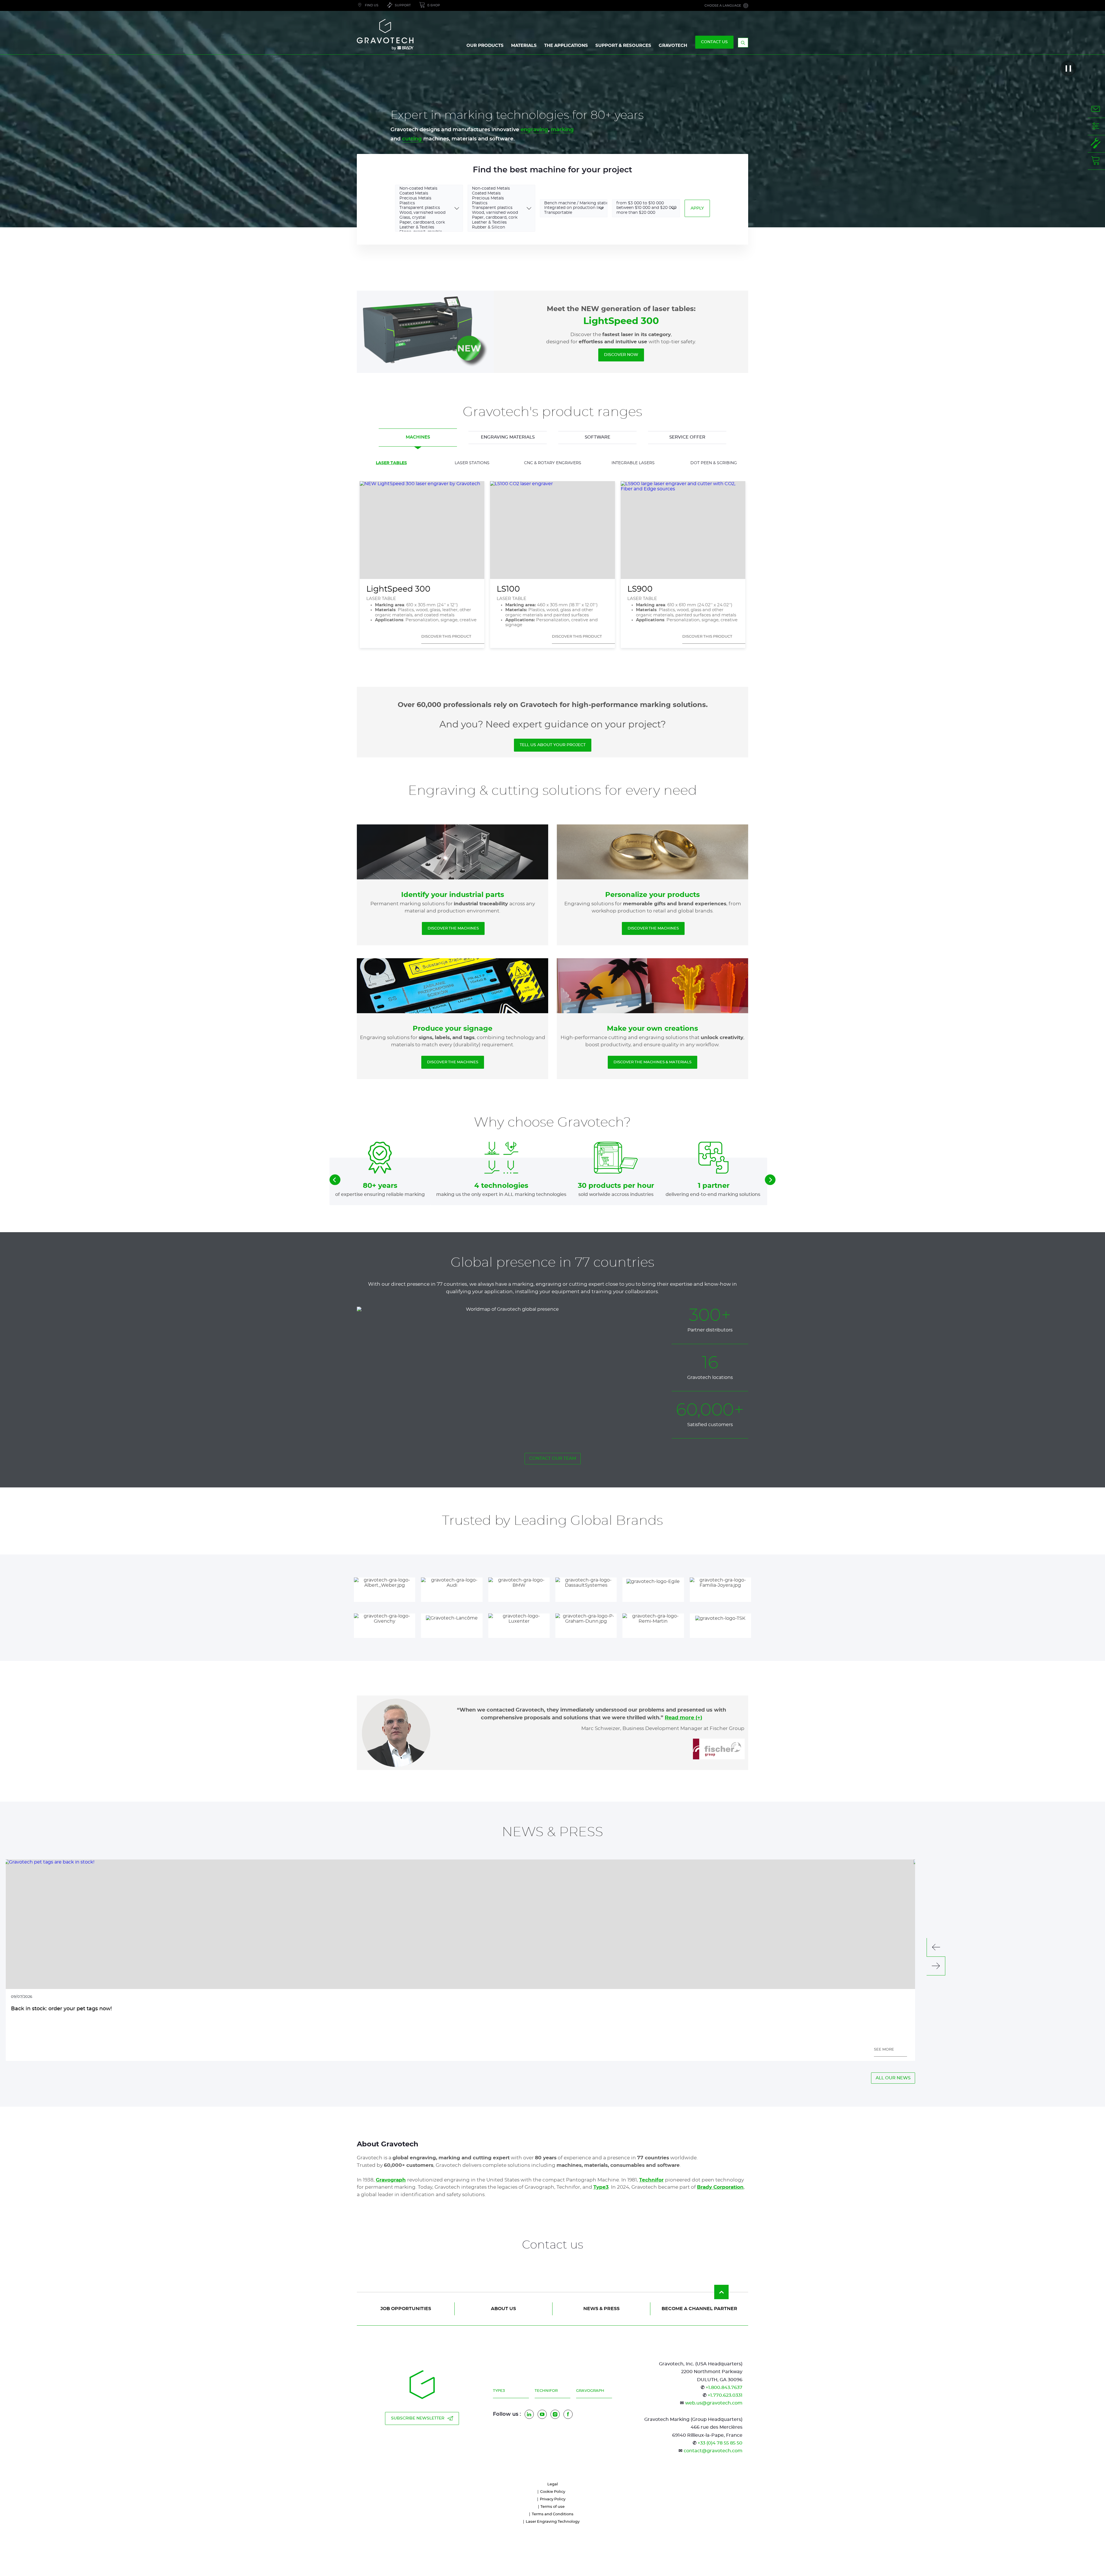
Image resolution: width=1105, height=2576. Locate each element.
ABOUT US (503, 2309)
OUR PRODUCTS (485, 46)
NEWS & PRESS (601, 2309)
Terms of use (552, 2507)
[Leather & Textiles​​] (425, 228)
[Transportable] (570, 213)
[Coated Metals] (425, 194)
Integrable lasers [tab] (633, 463)
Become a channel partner (699, 2309)
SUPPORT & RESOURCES (623, 46)
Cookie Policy (553, 2492)
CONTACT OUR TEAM (553, 1458)
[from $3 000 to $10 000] (642, 204)
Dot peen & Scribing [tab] (714, 463)
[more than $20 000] (642, 213)
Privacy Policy (553, 2499)
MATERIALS (524, 46)
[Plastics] (425, 204)
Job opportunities (406, 2309)
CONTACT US (714, 42)
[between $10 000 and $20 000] (642, 208)
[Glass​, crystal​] (425, 218)
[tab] (418, 438)
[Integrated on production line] (570, 208)
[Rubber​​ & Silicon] (497, 228)
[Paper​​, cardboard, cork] (425, 223)
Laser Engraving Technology (553, 2522)
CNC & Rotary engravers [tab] (553, 463)
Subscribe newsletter (418, 2418)
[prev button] (335, 1180)
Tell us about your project (553, 745)
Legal (553, 2484)
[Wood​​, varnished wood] (425, 213)
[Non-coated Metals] (425, 189)
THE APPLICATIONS (566, 46)
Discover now (621, 355)
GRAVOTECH (673, 46)
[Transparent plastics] (425, 208)
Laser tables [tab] (391, 463)
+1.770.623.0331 (725, 2395)
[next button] (770, 1180)
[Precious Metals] (425, 199)
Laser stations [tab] (472, 463)
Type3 (499, 2391)
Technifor (546, 2391)
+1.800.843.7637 (724, 2388)
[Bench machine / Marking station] (570, 204)
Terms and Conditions (553, 2514)
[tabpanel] (552, 555)
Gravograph (590, 2391)
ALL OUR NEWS (893, 2078)
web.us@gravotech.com (714, 2403)
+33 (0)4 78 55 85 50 (720, 2443)
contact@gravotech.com (713, 2451)
